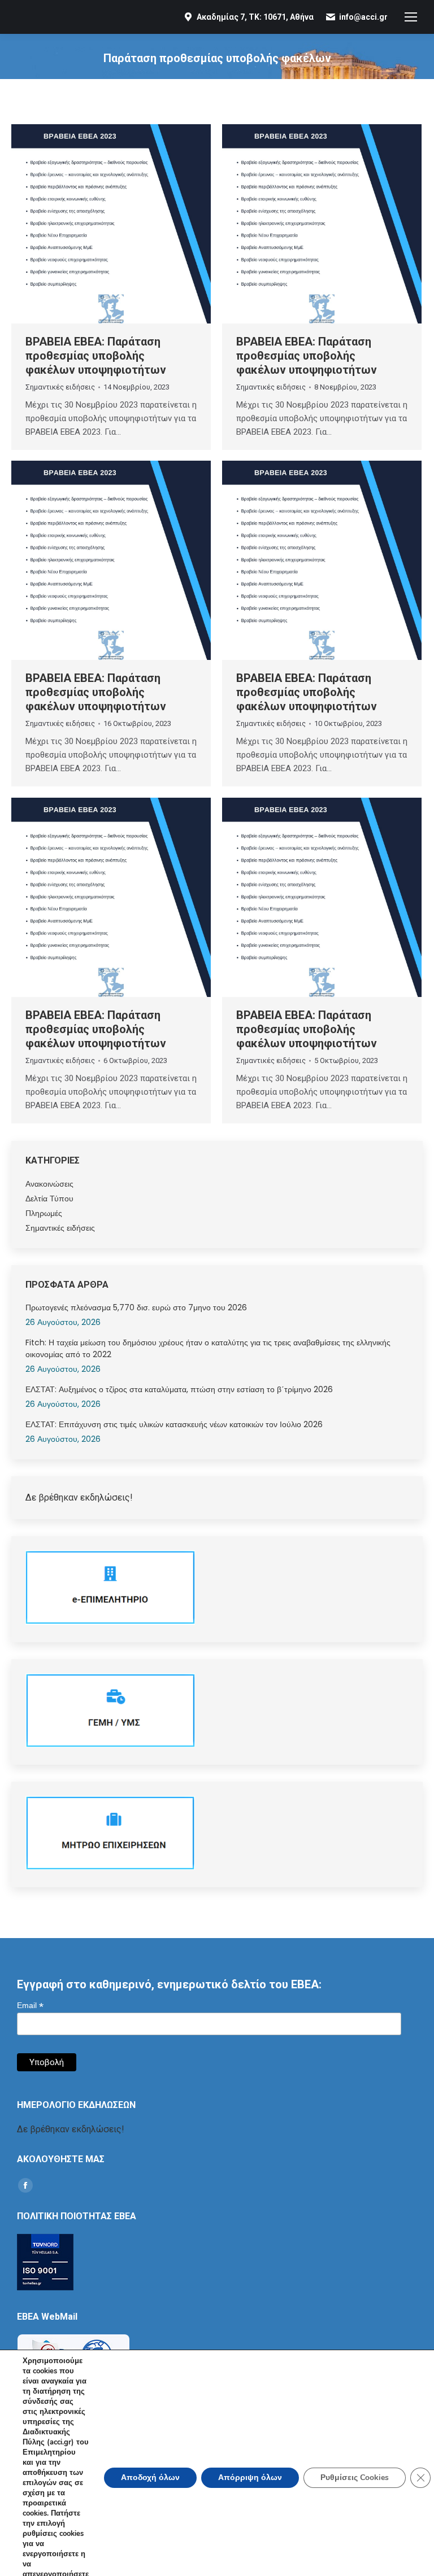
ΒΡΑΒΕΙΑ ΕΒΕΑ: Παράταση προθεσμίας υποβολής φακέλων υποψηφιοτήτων (96, 356)
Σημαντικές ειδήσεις (60, 387)
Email (30, 2006)
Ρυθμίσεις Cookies (355, 2477)
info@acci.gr (363, 17)
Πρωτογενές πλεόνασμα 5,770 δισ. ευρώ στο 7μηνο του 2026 (136, 1307)
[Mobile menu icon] (411, 17)
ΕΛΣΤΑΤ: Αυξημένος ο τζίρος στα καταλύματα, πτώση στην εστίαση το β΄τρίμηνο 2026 (179, 1389)
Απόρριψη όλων (250, 2477)
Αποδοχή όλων (150, 2477)
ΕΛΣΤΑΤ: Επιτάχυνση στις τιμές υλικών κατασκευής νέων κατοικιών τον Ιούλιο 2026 (174, 1424)
